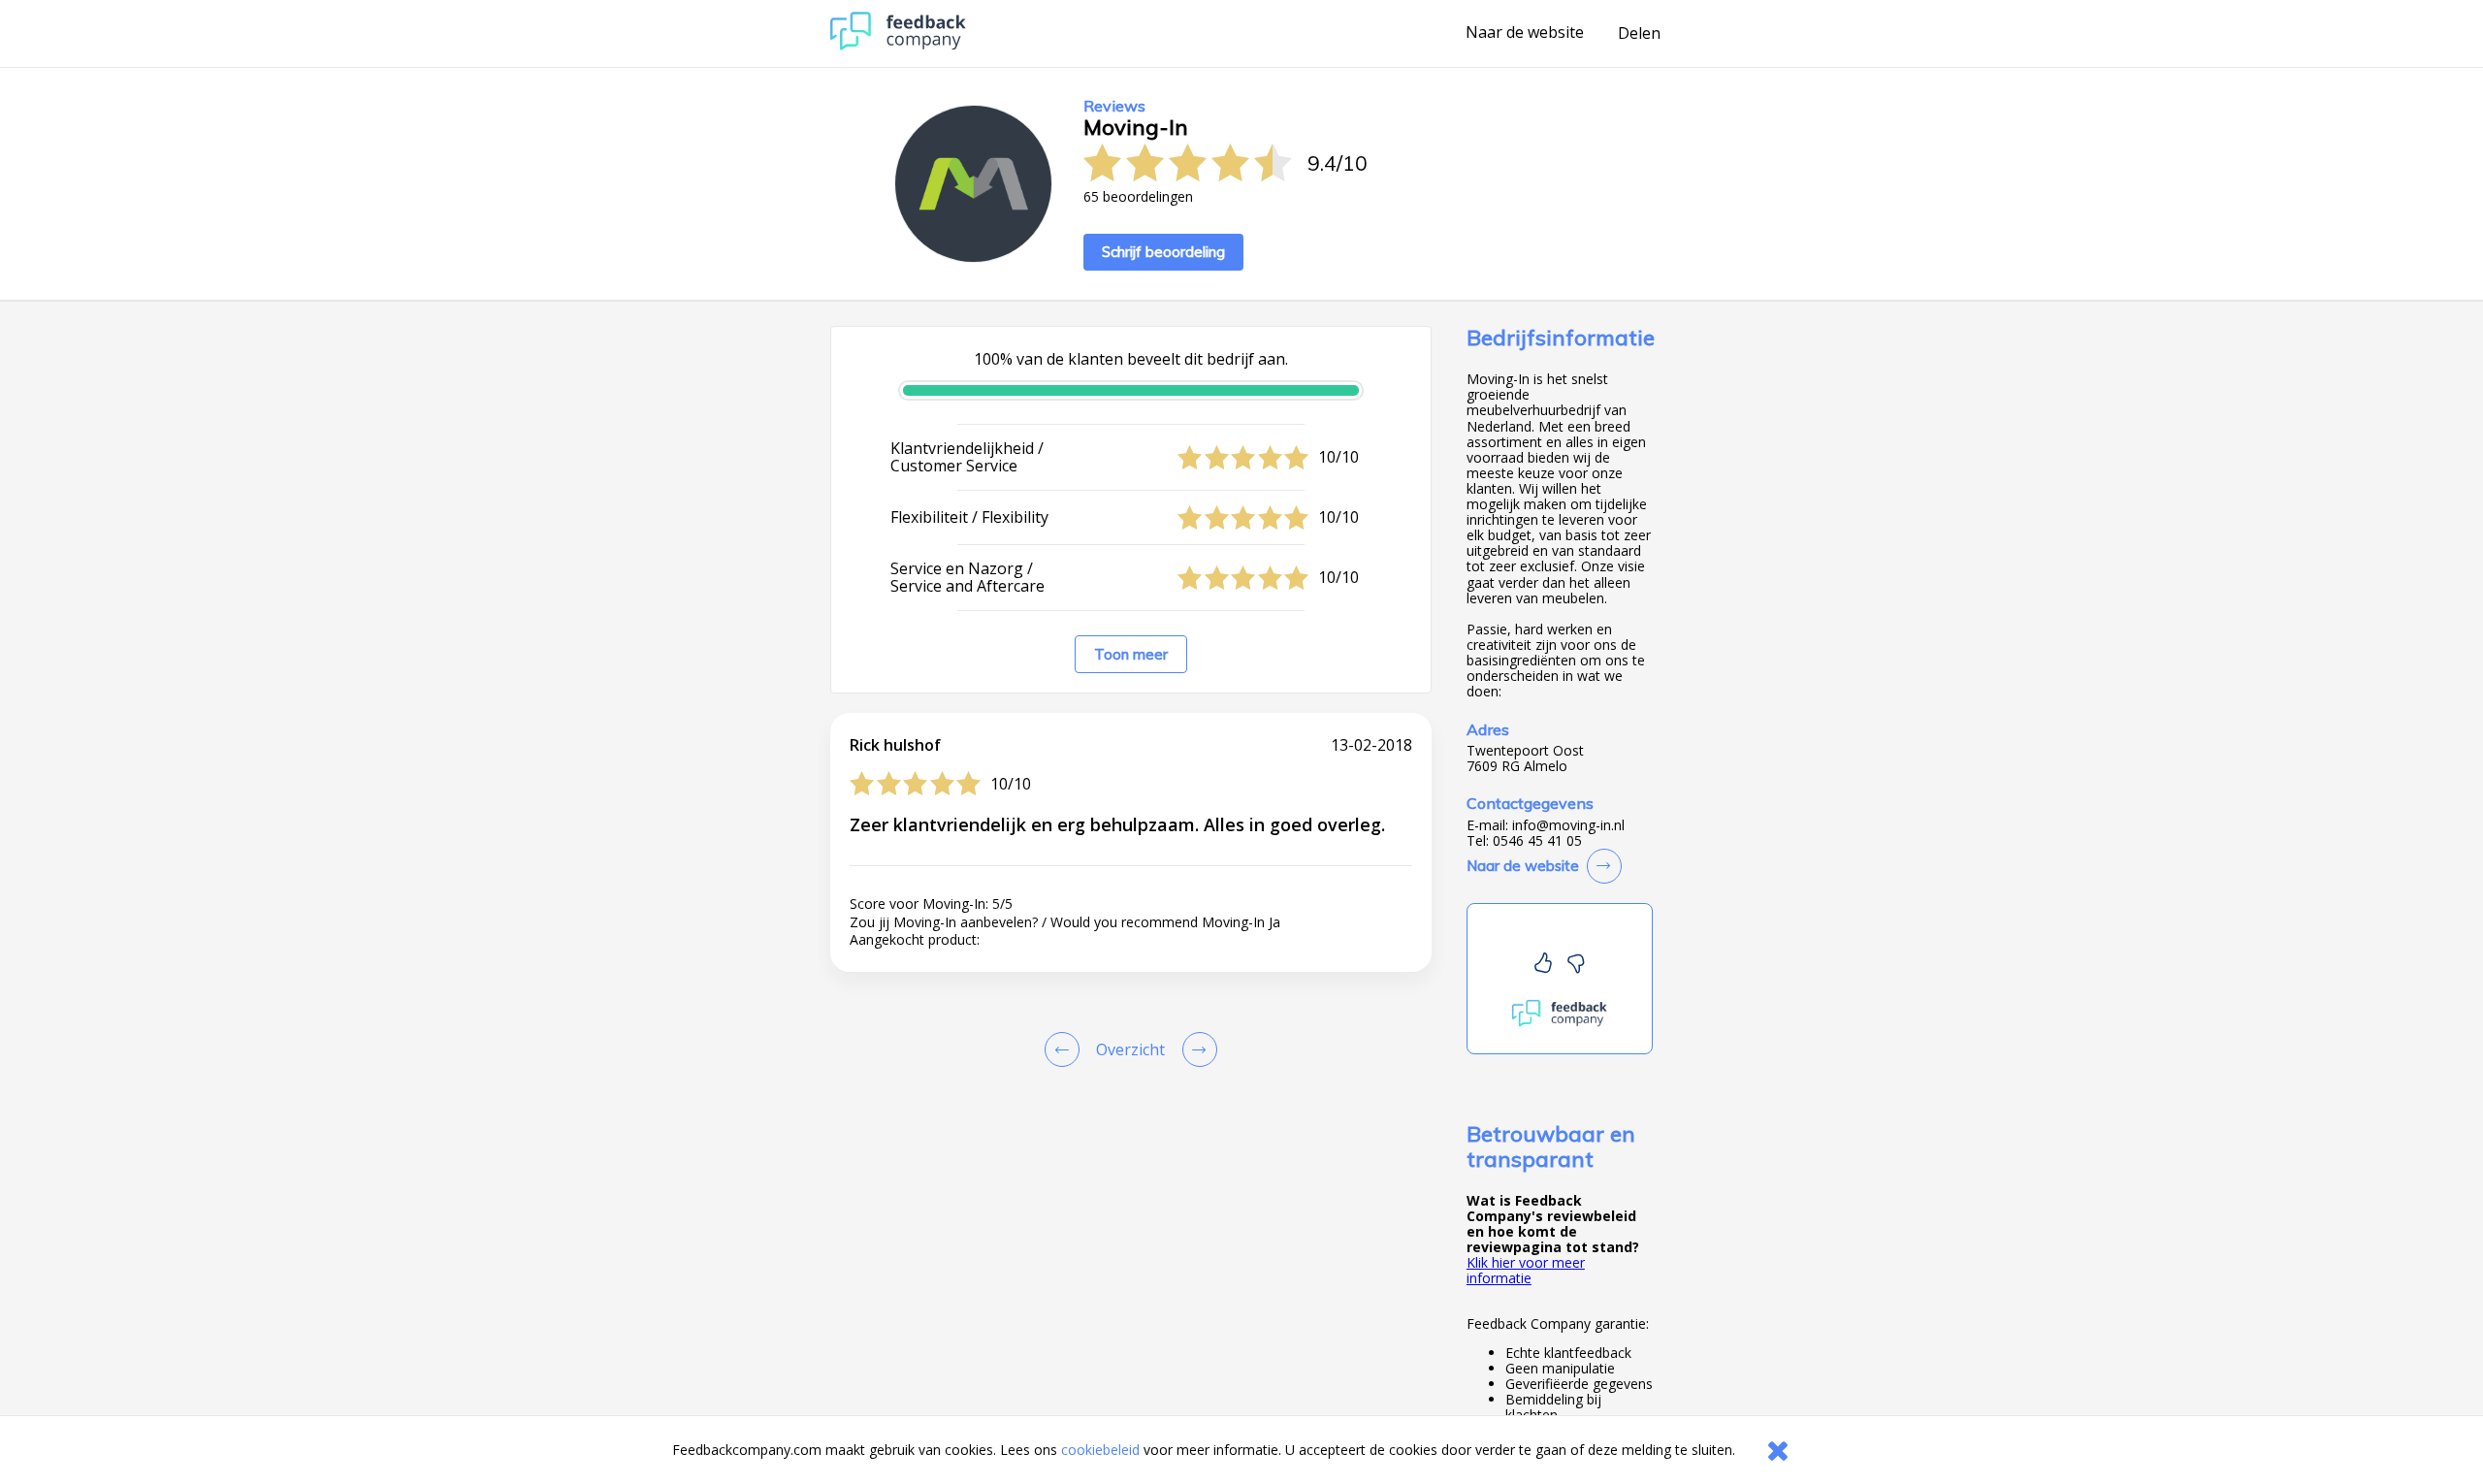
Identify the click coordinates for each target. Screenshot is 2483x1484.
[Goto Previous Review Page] (1066, 1049)
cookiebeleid (1100, 1450)
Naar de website (1525, 33)
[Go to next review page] (1196, 1049)
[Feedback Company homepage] (898, 45)
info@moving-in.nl (1568, 825)
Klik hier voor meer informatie (1526, 1270)
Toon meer (1131, 654)
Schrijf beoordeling (1163, 252)
